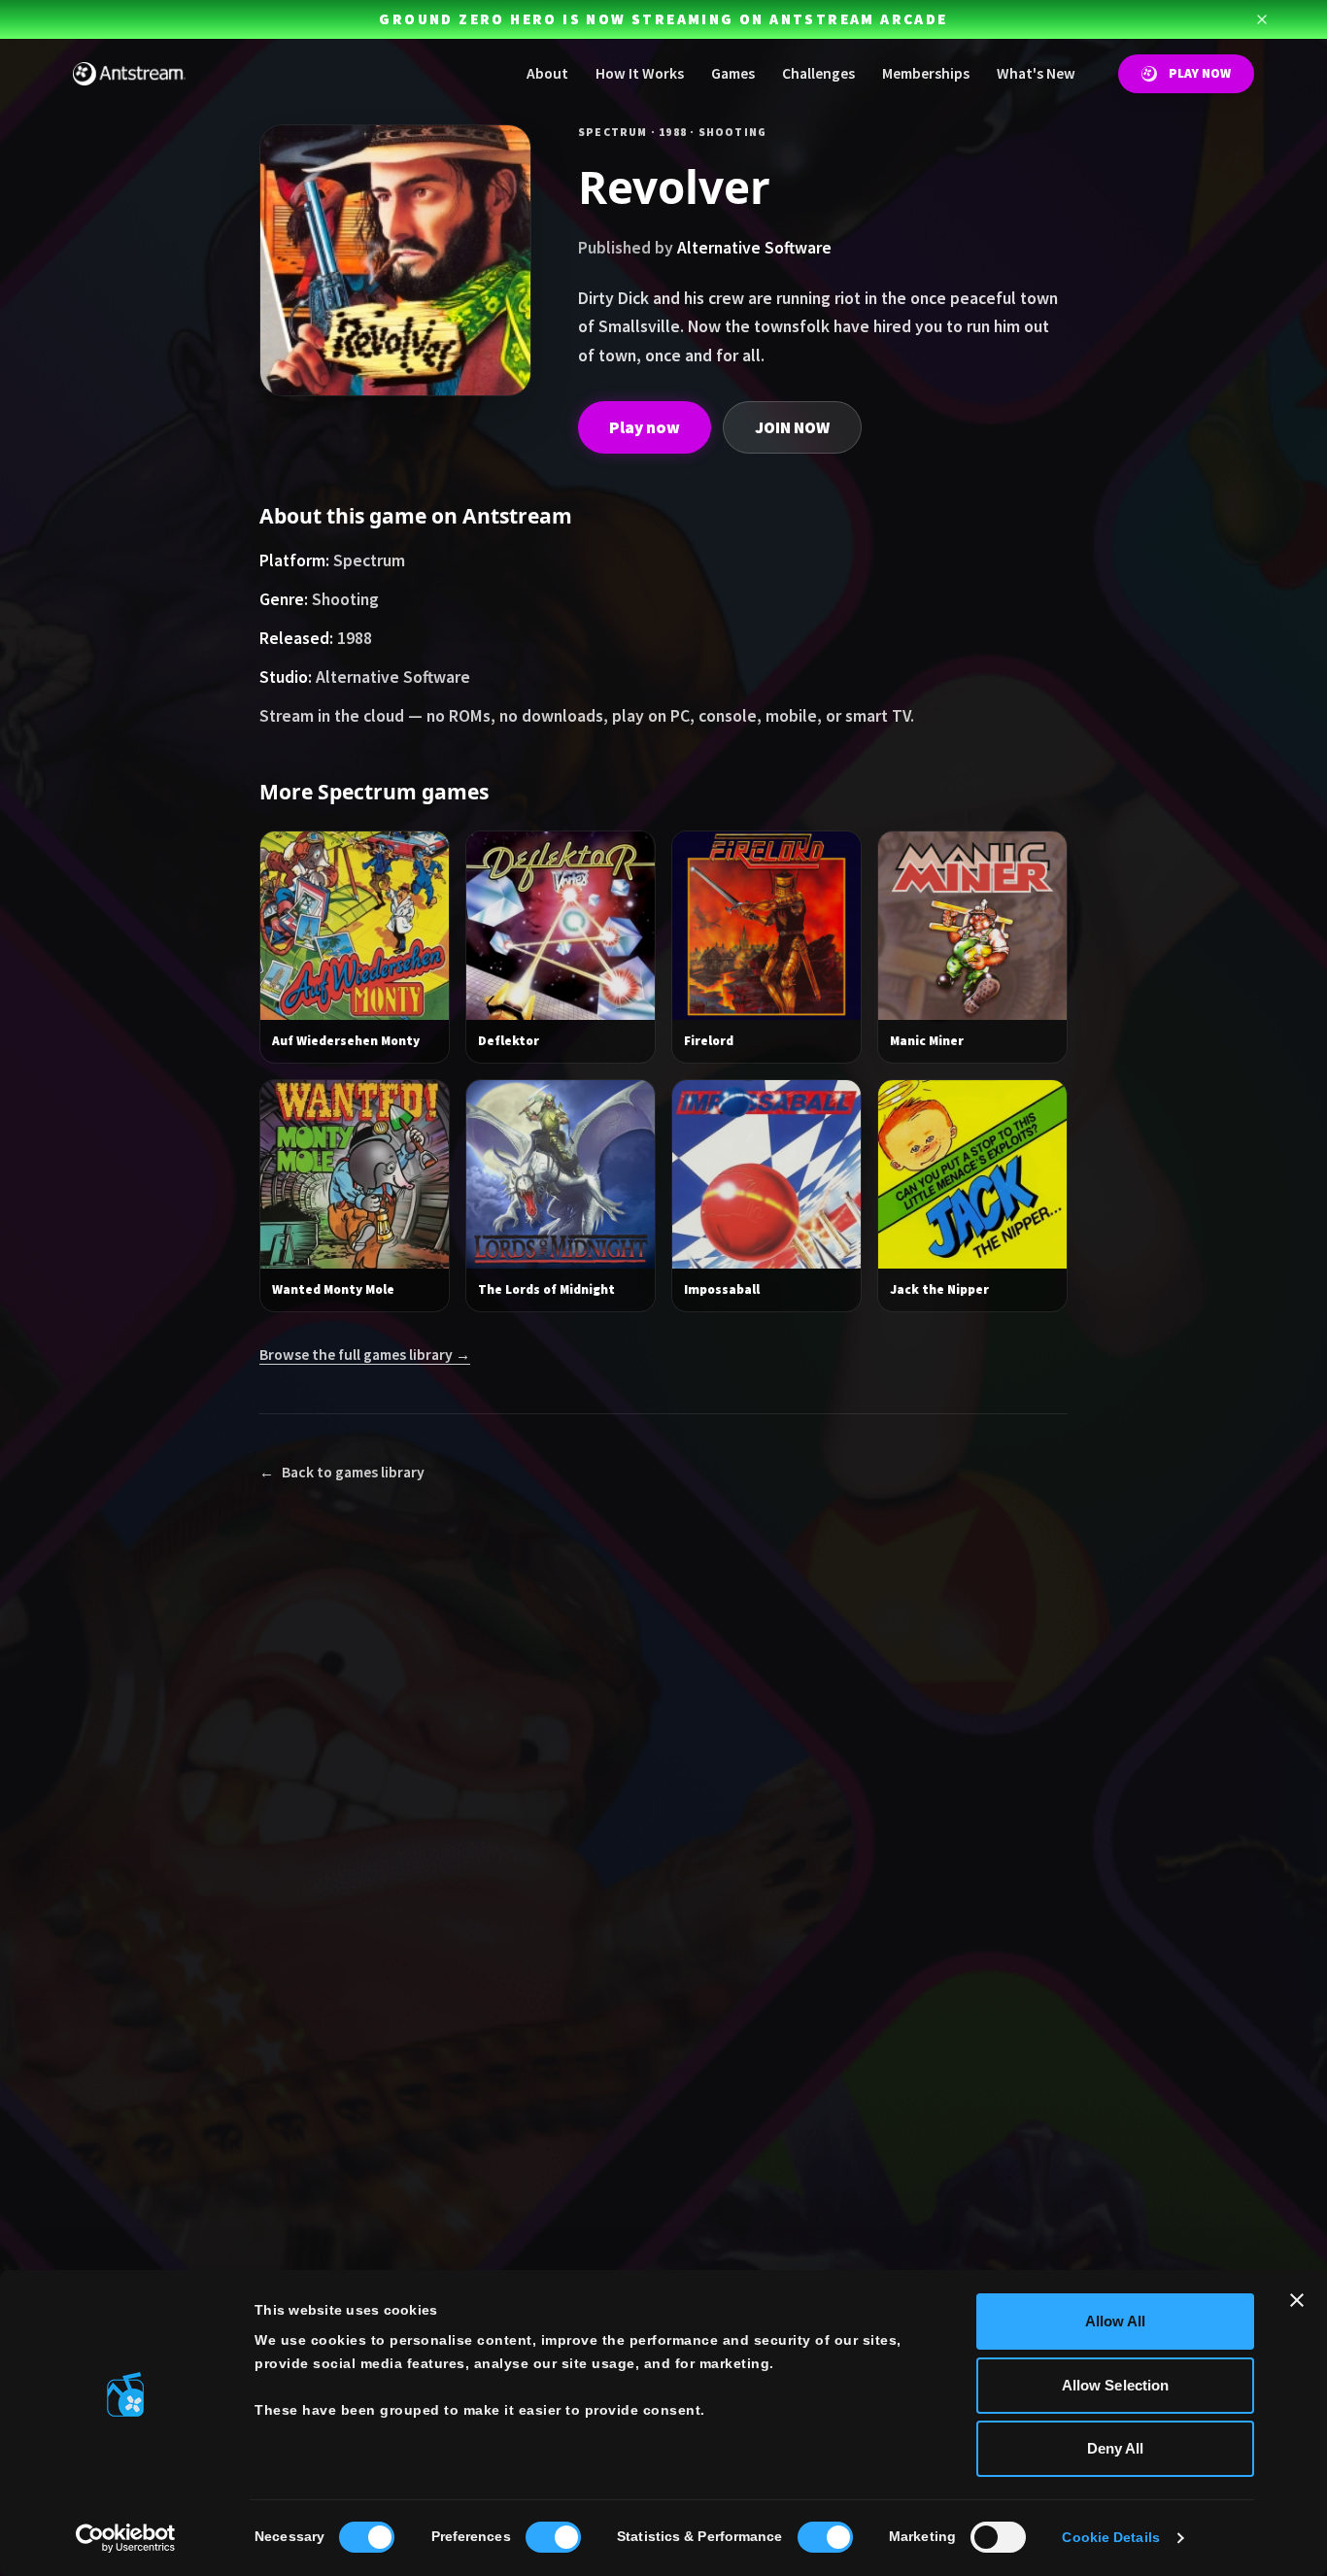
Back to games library (342, 1472)
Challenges (818, 73)
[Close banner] (1297, 2300)
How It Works (640, 73)
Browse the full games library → (365, 1355)
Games (733, 73)
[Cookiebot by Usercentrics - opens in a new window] (126, 2538)
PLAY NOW (1200, 73)
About (547, 73)
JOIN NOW (792, 427)
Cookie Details (1110, 2538)
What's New (1036, 73)
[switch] (553, 2537)
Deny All (1116, 2448)
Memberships (926, 73)
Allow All (1116, 2321)
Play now (645, 427)
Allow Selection (1116, 2385)
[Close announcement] (1262, 19)
